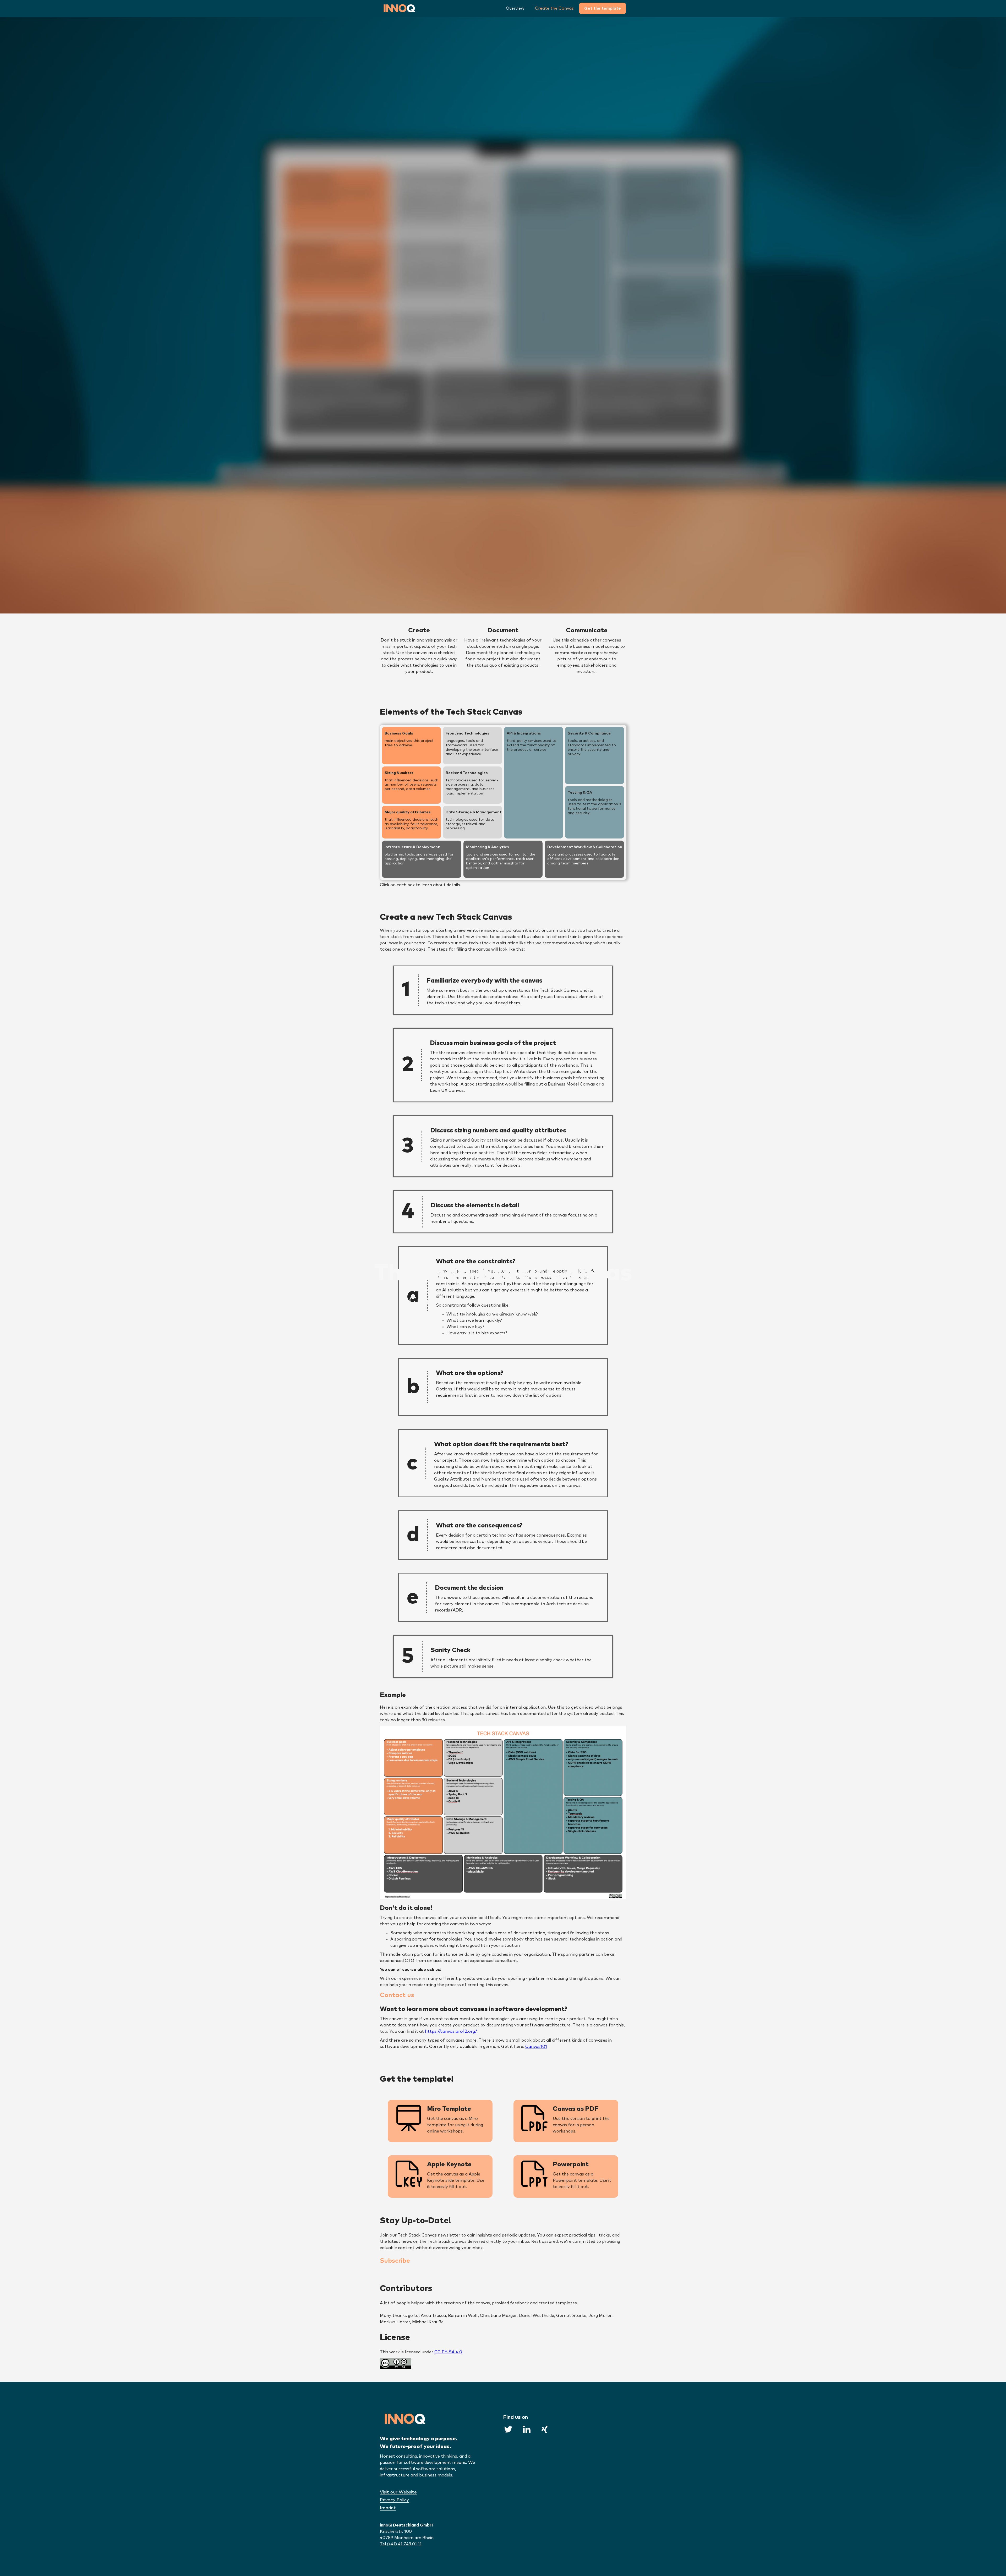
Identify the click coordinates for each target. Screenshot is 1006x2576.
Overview (515, 8)
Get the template (603, 8)
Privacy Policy (394, 2500)
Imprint (388, 2508)
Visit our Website (398, 2492)
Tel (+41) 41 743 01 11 (401, 2544)
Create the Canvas (554, 8)
